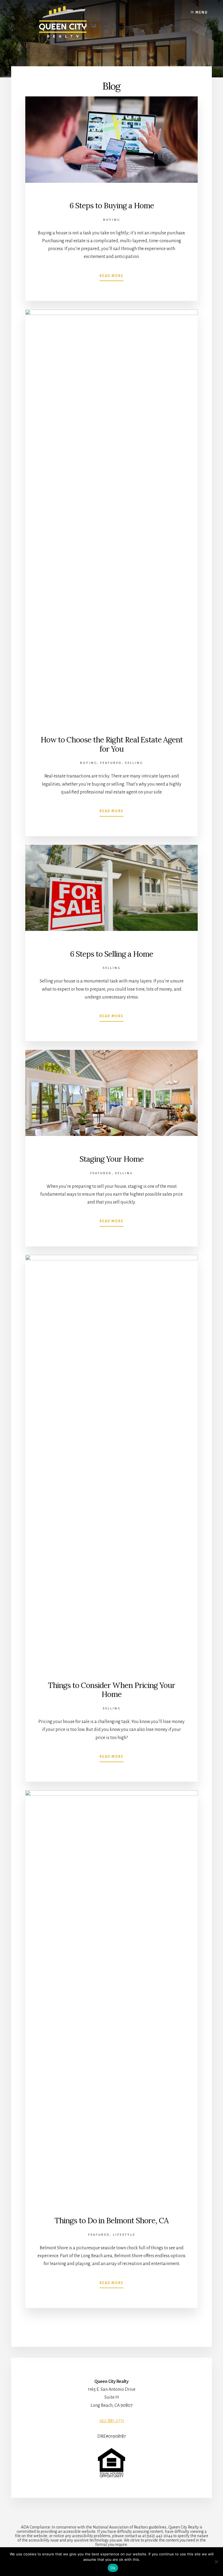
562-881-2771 (112, 2421)
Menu (202, 12)
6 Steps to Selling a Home (112, 954)
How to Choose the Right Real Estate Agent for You (112, 744)
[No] (216, 2562)
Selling (134, 763)
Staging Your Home (112, 1159)
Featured (111, 763)
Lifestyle (124, 2235)
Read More (112, 276)
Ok (113, 2568)
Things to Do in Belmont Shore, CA (112, 2221)
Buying (112, 220)
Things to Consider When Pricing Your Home (112, 1690)
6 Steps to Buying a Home (112, 206)
